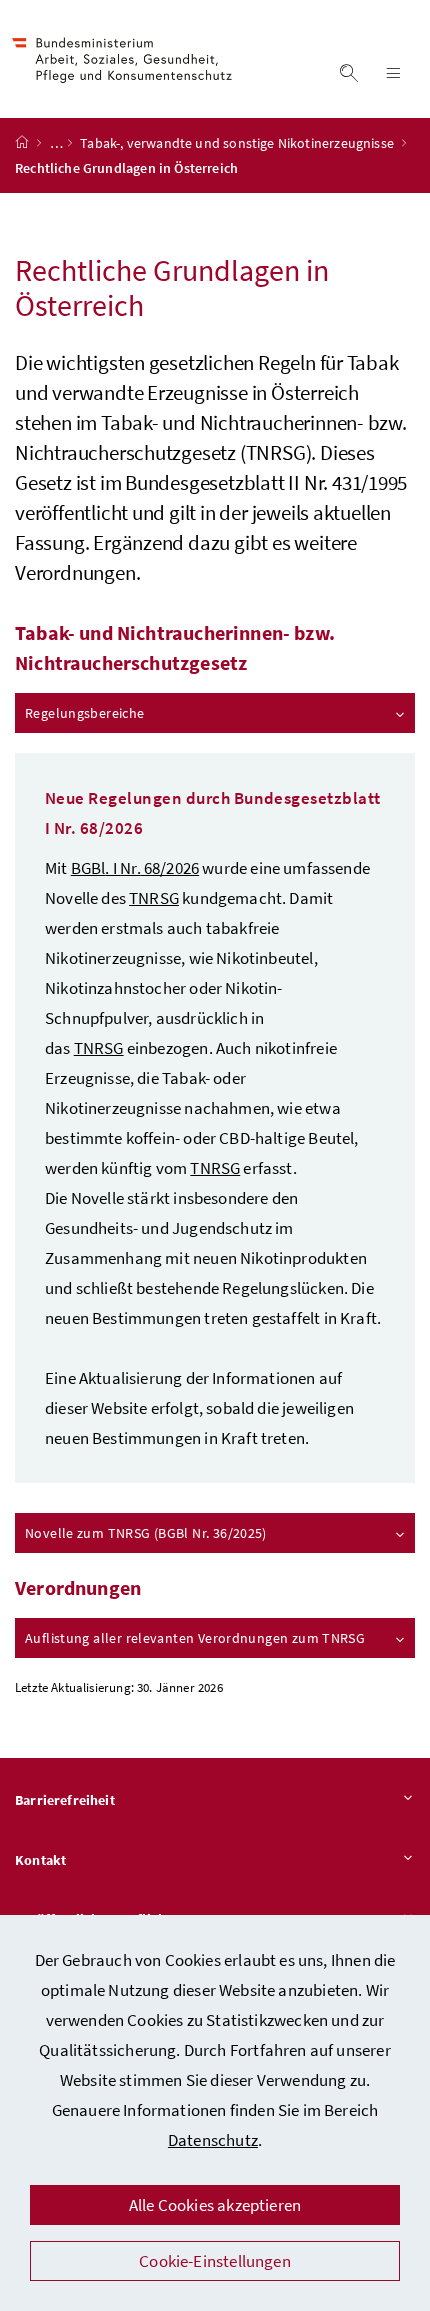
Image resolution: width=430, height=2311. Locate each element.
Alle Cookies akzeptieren (215, 2205)
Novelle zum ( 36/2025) (146, 1533)
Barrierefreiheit (65, 1800)
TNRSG (215, 1168)
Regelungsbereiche (85, 713)
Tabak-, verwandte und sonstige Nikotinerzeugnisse (238, 143)
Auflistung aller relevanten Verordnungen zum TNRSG (195, 1638)
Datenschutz (213, 2140)
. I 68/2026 (135, 868)
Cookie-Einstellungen (215, 2261)
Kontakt (40, 1860)
